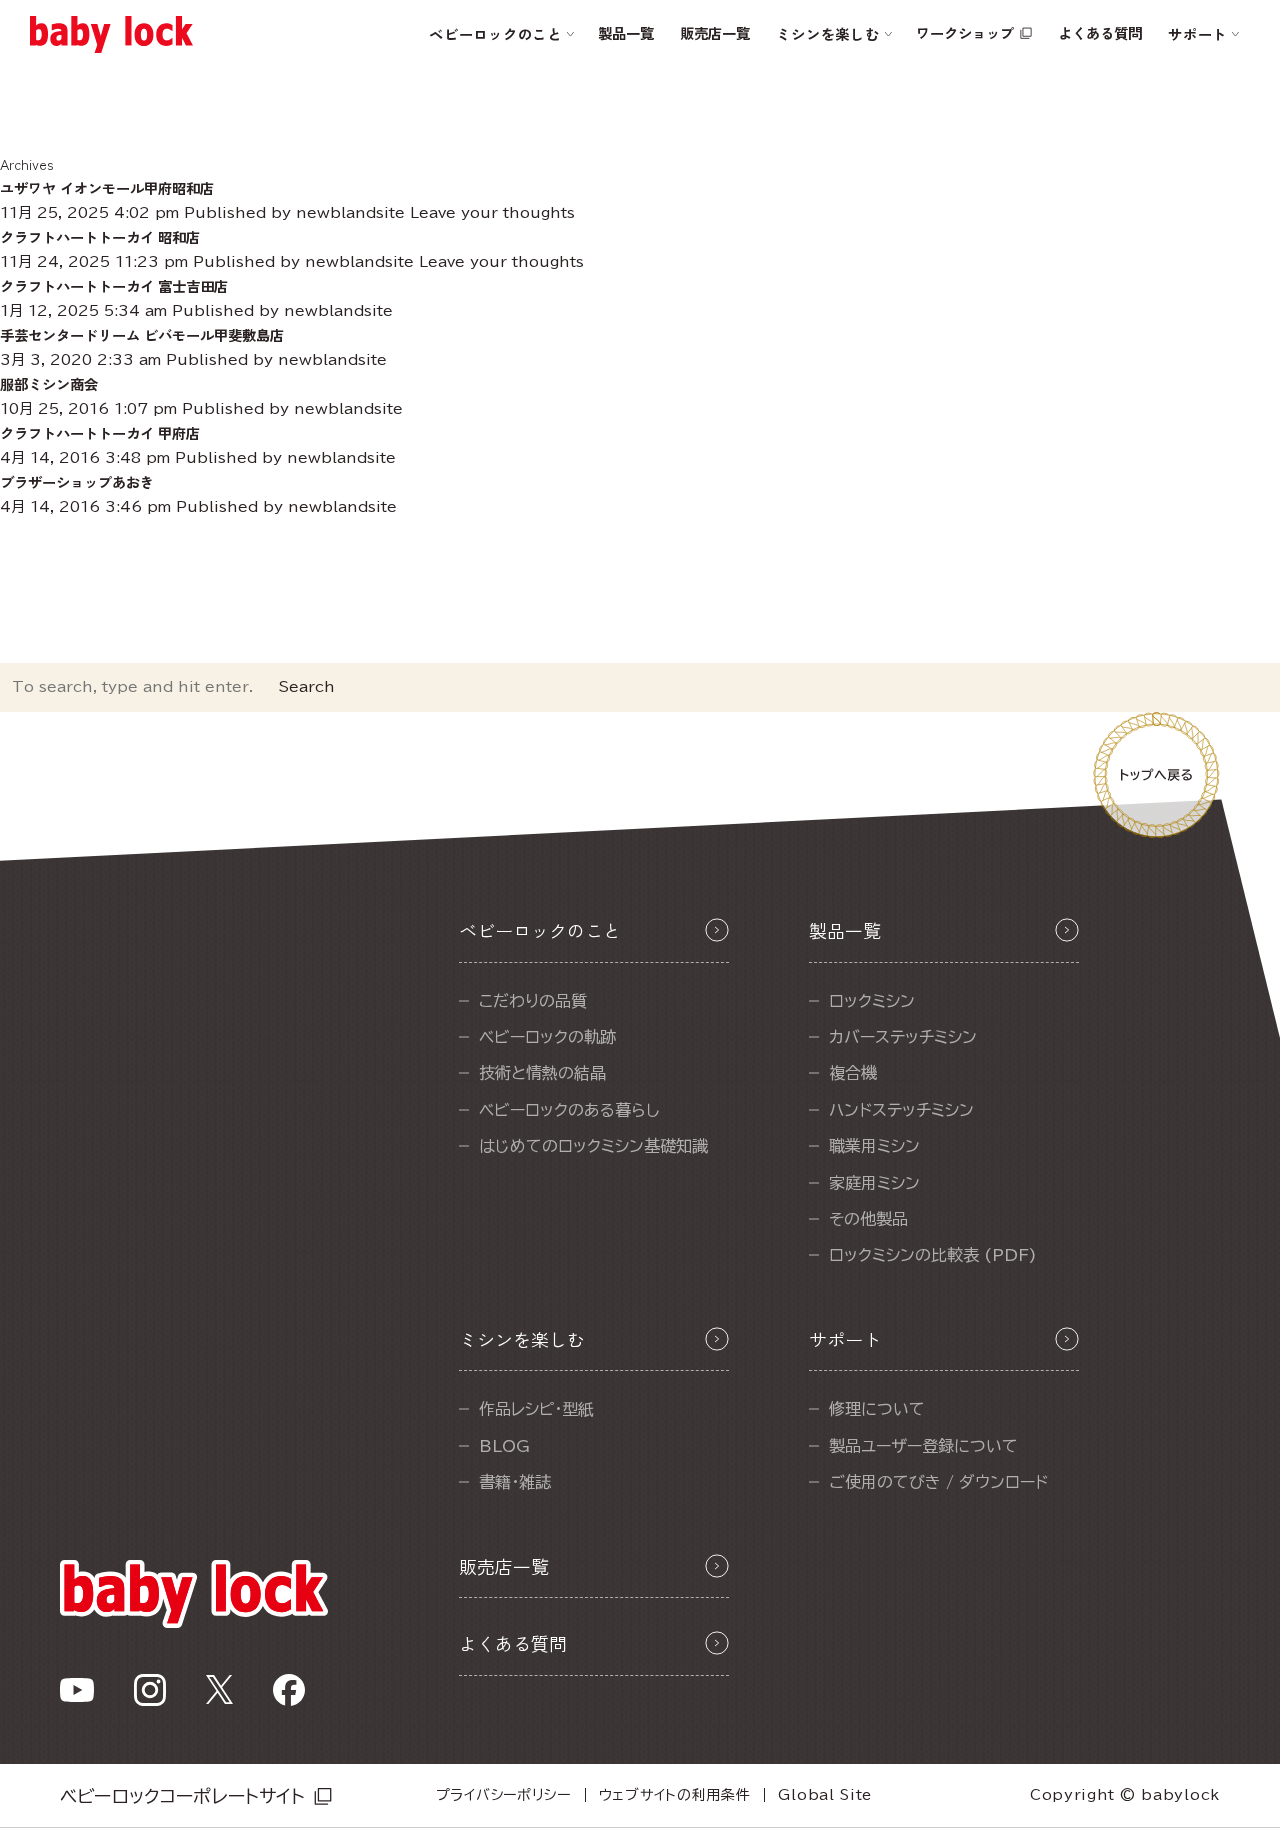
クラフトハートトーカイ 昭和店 (100, 236)
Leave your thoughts (492, 212)
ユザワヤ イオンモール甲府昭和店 (107, 187)
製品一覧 (626, 32)
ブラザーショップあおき (77, 481)
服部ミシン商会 (49, 383)
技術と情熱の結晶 (542, 1073)
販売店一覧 (715, 32)
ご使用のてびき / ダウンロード (938, 1482)
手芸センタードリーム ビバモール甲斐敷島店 (142, 334)
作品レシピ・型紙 (536, 1409)
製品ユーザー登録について (923, 1446)
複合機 (853, 1073)
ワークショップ (965, 32)
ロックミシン (872, 1001)
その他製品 (868, 1219)
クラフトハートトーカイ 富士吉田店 (114, 285)
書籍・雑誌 (515, 1482)
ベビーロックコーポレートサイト (182, 1796)
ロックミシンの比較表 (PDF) (933, 1255)
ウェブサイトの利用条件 (675, 1795)
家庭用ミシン (874, 1183)
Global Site (825, 1795)
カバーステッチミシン (903, 1037)
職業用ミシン (874, 1146)
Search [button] (307, 686)
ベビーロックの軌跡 (547, 1037)
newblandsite (350, 212)
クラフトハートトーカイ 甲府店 (100, 432)
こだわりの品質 (533, 1001)
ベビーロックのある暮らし (569, 1110)
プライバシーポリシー (503, 1795)
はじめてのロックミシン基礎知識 (593, 1146)
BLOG (504, 1446)
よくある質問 (1100, 32)
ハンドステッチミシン (901, 1110)
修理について (877, 1409)
